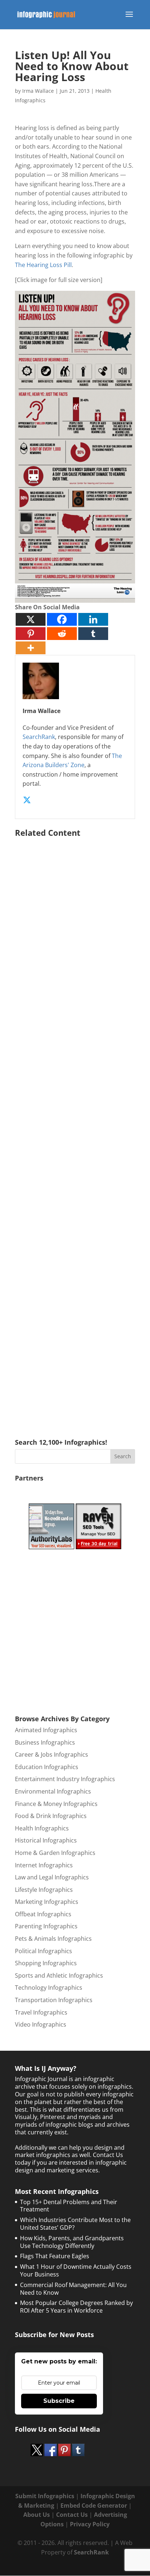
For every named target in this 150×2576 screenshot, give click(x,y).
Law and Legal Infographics (52, 1877)
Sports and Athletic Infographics (59, 1975)
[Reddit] (62, 634)
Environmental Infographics (53, 1791)
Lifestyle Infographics (44, 1890)
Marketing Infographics (47, 1902)
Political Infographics (44, 1951)
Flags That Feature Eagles (55, 2256)
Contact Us (72, 2515)
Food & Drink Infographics (51, 1816)
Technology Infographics (49, 1988)
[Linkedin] (93, 619)
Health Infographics (42, 1828)
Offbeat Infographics (43, 1914)
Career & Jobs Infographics (52, 1754)
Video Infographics (41, 2024)
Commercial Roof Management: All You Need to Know (73, 2289)
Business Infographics (45, 1742)
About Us (37, 2515)
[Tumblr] (93, 634)
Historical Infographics (46, 1840)
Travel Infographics (41, 2012)
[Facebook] (62, 619)
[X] (31, 619)
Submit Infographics (45, 2496)
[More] (31, 648)
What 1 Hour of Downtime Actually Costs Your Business (76, 2270)
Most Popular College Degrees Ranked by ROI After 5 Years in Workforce (76, 2307)
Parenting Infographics (46, 1926)
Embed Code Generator (94, 2505)
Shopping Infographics (46, 1963)
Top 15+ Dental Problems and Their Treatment (69, 2206)
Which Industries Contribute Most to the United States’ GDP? (75, 2224)
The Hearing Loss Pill (43, 265)
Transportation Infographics (54, 2000)
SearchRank (39, 737)
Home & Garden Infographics (55, 1853)
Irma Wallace (38, 91)
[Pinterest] (31, 634)
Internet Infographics (44, 1865)
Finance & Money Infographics (56, 1804)
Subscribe (59, 2401)
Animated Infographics (46, 1730)
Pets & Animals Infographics (53, 1939)
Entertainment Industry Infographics (65, 1779)
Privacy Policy (90, 2524)
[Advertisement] (75, 1127)
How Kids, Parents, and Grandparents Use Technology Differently (72, 2242)
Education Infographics (47, 1767)
